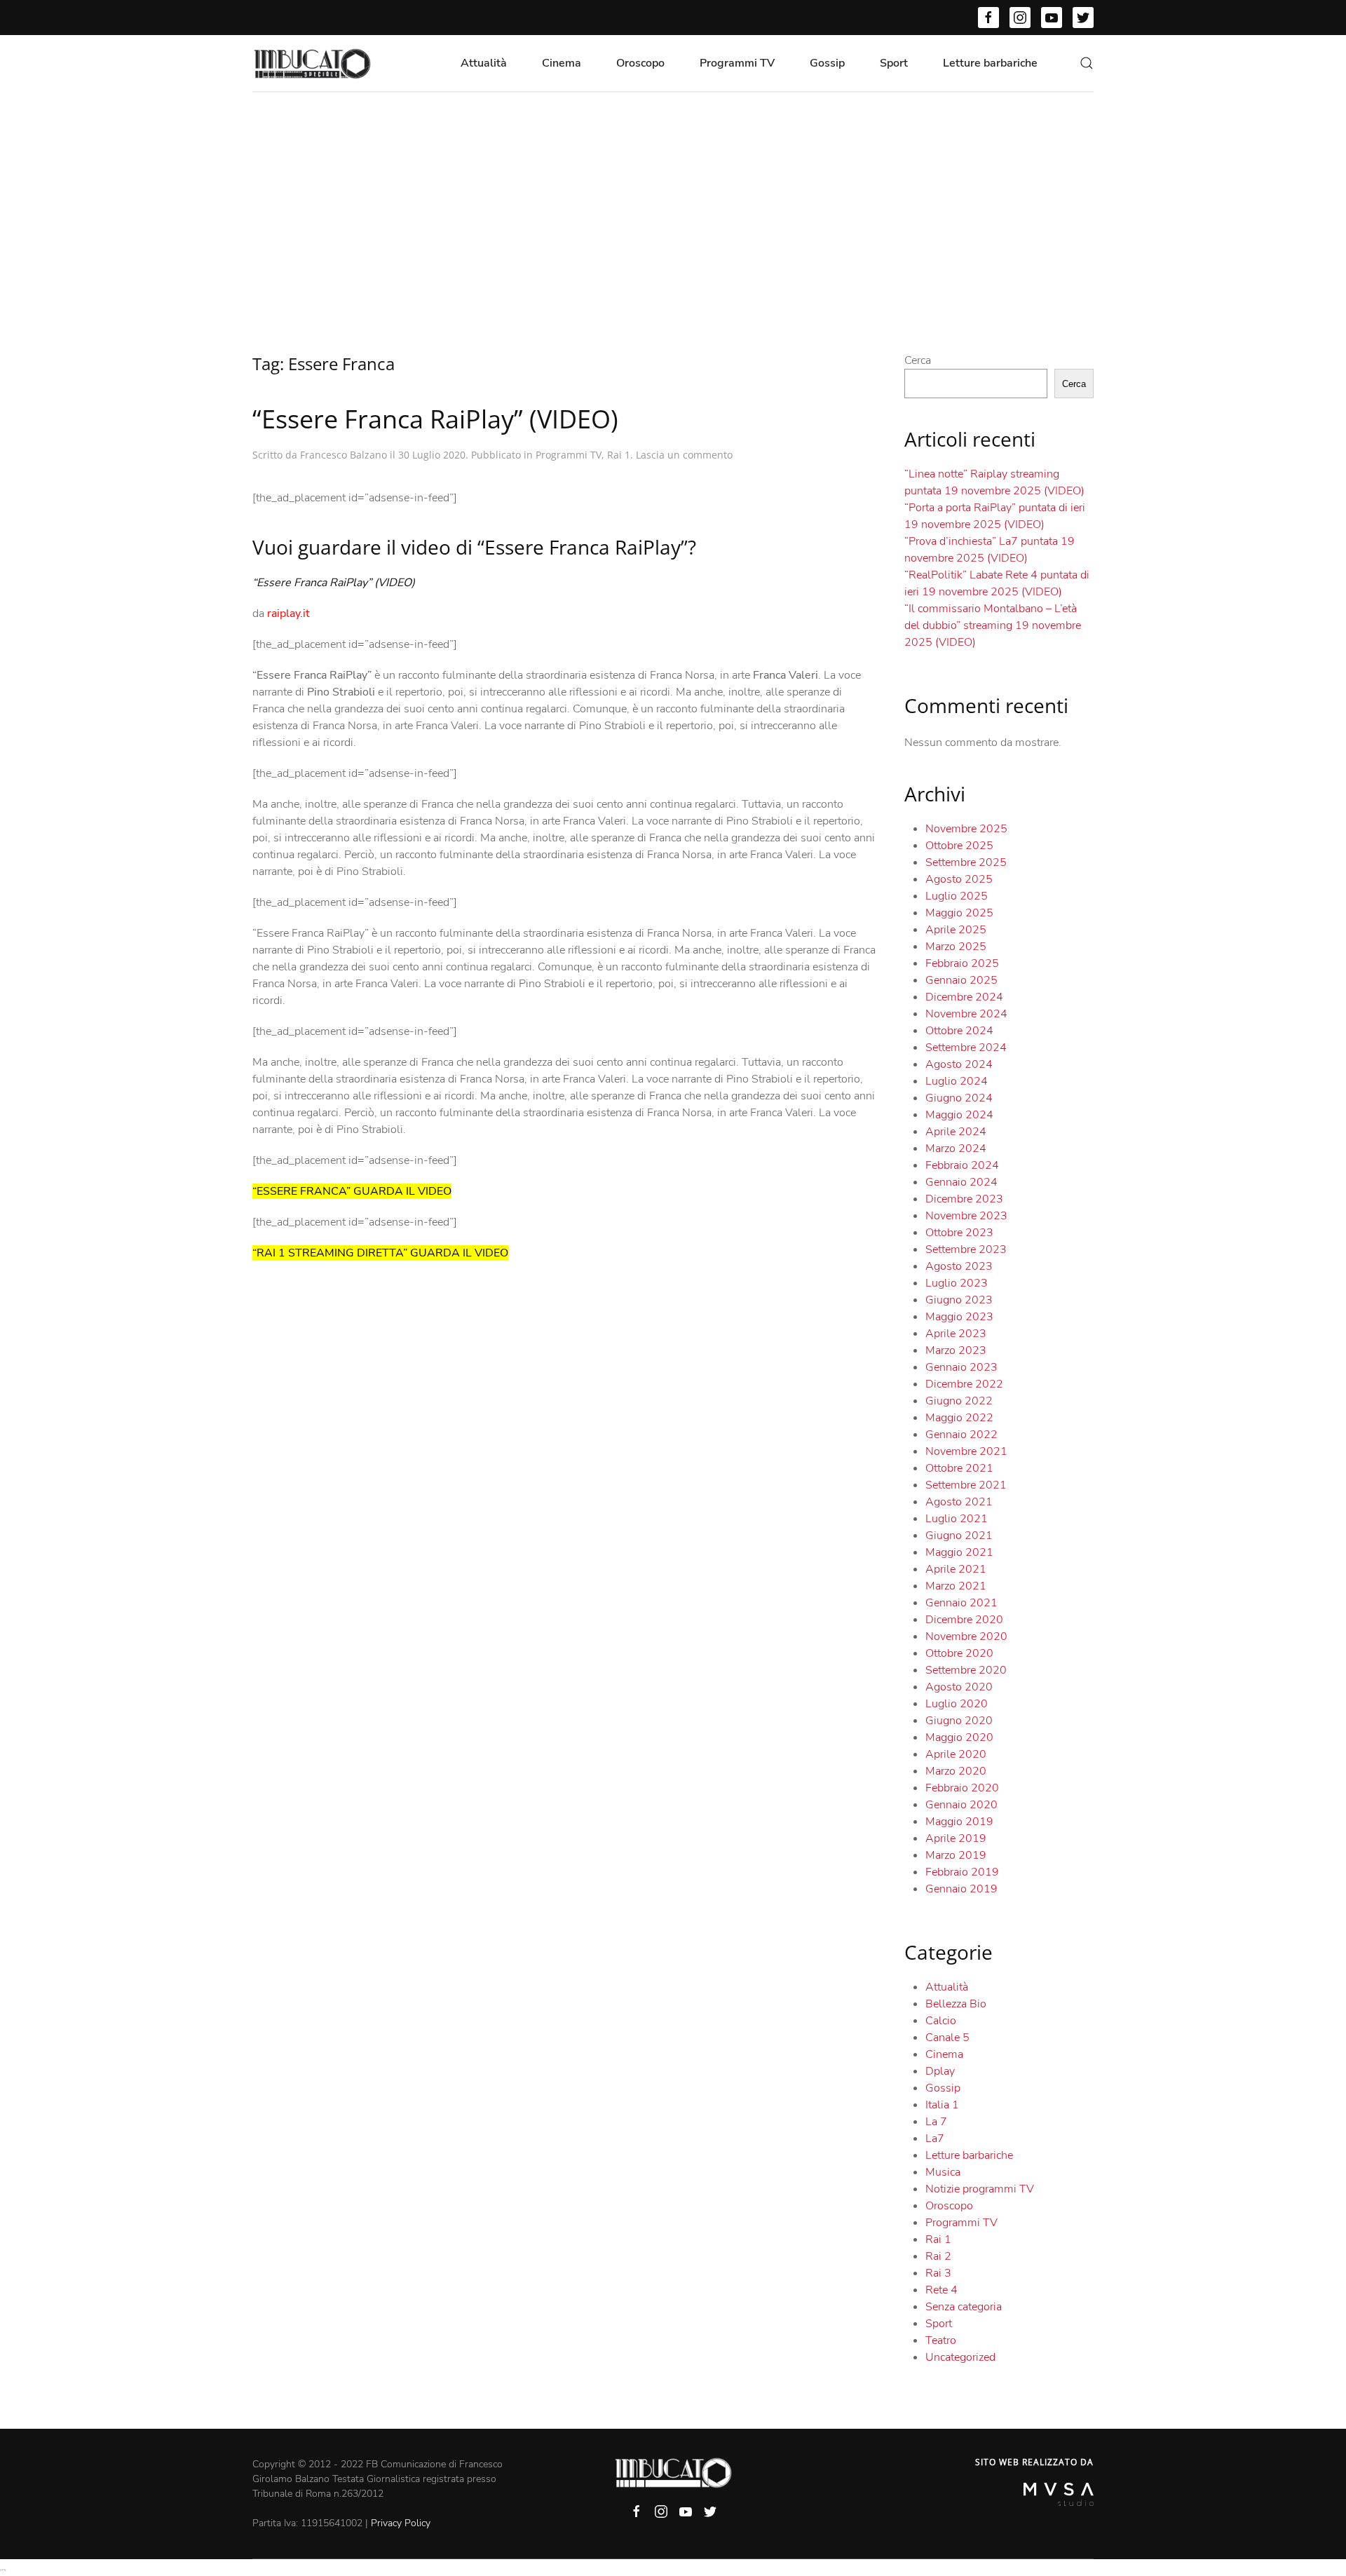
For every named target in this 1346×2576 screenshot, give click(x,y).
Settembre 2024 (966, 1048)
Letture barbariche (990, 63)
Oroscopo (640, 63)
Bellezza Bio (956, 2004)
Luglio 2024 (957, 1081)
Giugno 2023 (959, 1300)
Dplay (940, 2071)
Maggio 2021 (959, 1552)
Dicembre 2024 (964, 997)
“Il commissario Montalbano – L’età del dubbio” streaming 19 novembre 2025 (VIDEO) (993, 625)
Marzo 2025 (956, 947)
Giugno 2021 (959, 1536)
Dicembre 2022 (964, 1384)
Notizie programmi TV (980, 2189)
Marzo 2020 (956, 1771)
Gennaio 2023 (961, 1367)
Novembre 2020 (966, 1636)
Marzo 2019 (956, 1855)
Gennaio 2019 (961, 1889)
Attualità (484, 63)
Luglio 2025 (957, 896)
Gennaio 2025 (961, 980)
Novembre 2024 (966, 1014)
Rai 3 (938, 2273)
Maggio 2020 (959, 1737)
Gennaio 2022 (961, 1435)
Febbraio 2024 (962, 1165)
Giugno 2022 (959, 1401)
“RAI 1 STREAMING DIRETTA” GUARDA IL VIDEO (380, 1253)
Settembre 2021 (966, 1485)
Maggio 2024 (959, 1115)
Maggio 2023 (959, 1317)
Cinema (562, 63)
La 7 (936, 2122)
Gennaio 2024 (961, 1182)
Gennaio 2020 (961, 1805)
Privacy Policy (401, 2523)
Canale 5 (947, 2038)
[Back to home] (312, 63)
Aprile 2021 (956, 1569)
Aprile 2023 (956, 1334)
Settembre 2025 (966, 862)
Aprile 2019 (956, 1838)
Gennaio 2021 (961, 1603)
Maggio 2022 (959, 1418)
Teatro (941, 2340)
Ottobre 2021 (959, 1468)
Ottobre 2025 (959, 846)
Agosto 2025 (959, 879)
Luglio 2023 (957, 1283)
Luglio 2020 (957, 1704)
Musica (943, 2172)
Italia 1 (942, 2105)
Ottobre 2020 (959, 1653)
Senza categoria (964, 2307)
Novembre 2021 (966, 1451)
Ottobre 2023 (959, 1233)
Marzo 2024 (956, 1148)
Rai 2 (938, 2256)
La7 (935, 2138)
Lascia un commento (684, 455)
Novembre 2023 (966, 1216)
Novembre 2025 (966, 829)
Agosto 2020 (959, 1687)
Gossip (827, 63)
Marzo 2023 (956, 1350)
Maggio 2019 (959, 1822)
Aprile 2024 (956, 1132)
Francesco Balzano (344, 455)
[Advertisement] (673, 198)
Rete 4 (941, 2290)
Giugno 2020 (959, 1721)
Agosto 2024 (959, 1064)
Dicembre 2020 (964, 1620)
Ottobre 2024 (959, 1031)
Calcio (941, 2021)
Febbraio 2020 (962, 1788)
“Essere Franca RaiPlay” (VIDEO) (435, 419)
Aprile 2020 (956, 1754)
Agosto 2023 (959, 1266)
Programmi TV (737, 63)
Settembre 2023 (966, 1249)
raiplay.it (288, 614)
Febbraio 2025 (962, 963)
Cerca (918, 360)
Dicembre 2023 (964, 1199)
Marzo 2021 (956, 1586)
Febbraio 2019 (962, 1872)
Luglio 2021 (957, 1519)
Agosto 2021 (959, 1502)
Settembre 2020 (966, 1670)
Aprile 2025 (956, 930)
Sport (894, 63)
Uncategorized (960, 2357)
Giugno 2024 (959, 1098)
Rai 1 (619, 455)
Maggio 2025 (959, 913)
